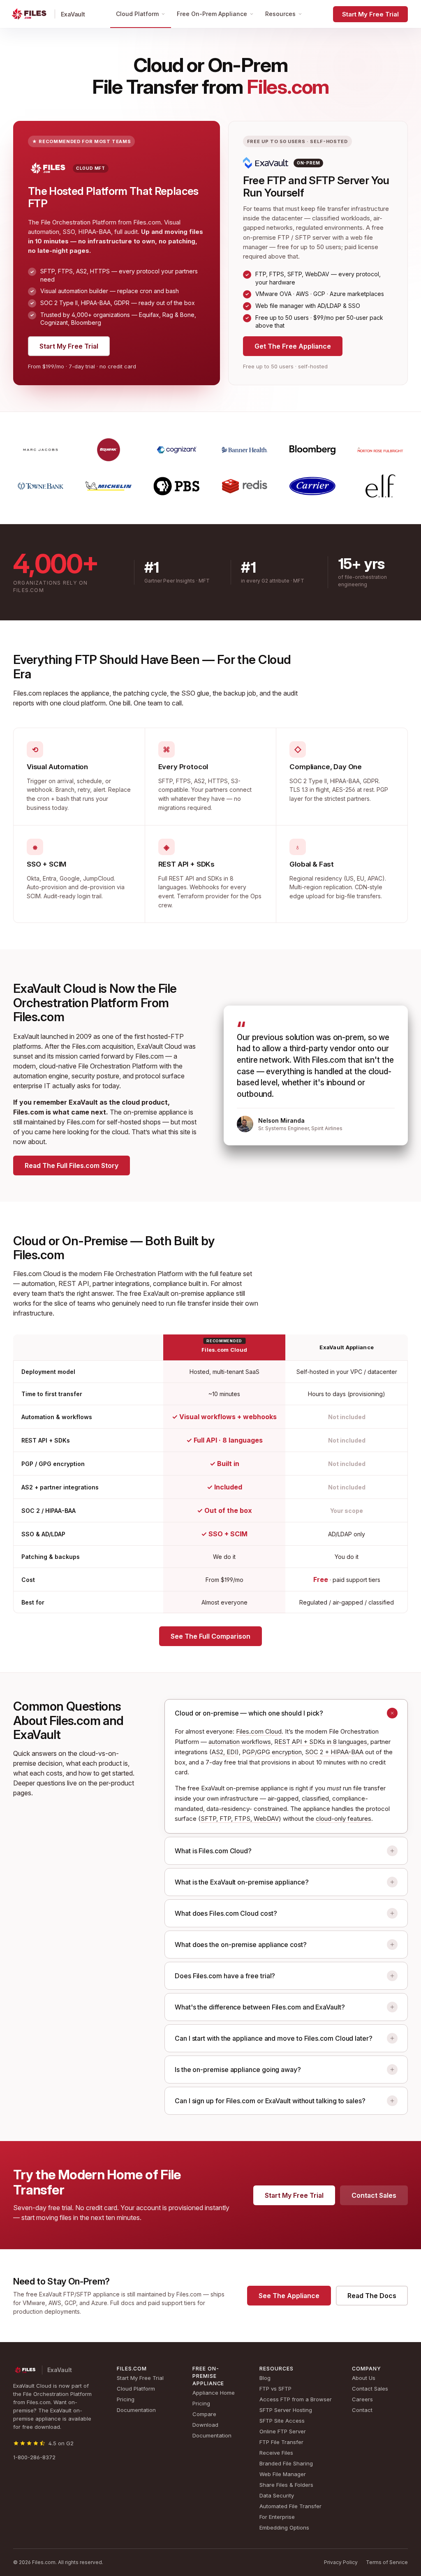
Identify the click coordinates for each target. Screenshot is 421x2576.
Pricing (126, 2399)
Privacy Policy (341, 2562)
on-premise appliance (155, 1112)
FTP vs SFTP (275, 2389)
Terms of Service (387, 2562)
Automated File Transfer (290, 2506)
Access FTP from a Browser (296, 2399)
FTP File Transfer (281, 2442)
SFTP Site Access (282, 2421)
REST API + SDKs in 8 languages (321, 1742)
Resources (280, 14)
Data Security (277, 2495)
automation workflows (240, 1742)
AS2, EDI (224, 1752)
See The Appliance (289, 2296)
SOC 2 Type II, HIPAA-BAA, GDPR (334, 781)
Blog (265, 2378)
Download (205, 2425)
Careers (362, 2399)
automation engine (41, 1076)
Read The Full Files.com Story (72, 1165)
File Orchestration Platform (118, 1066)
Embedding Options (284, 2527)
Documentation (136, 2410)
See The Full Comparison (210, 1636)
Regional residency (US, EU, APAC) (337, 878)
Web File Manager (283, 2474)
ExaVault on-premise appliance (189, 1293)
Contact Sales (374, 2195)
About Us (364, 2378)
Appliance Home (214, 2393)
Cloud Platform (137, 14)
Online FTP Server (283, 2431)
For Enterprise (277, 2517)
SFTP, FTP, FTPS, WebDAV (240, 1819)
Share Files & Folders (286, 2485)
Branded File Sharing (286, 2463)
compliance (170, 1283)
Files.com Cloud (259, 1731)
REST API (74, 1283)
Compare (204, 2414)
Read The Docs (372, 2296)
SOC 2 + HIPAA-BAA (334, 1752)
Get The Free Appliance (293, 346)
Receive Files (276, 2453)
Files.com (27, 693)
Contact (362, 2410)
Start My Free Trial (370, 14)
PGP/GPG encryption (272, 1752)
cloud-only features (344, 1819)
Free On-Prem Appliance (212, 14)
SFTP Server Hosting (286, 2410)
